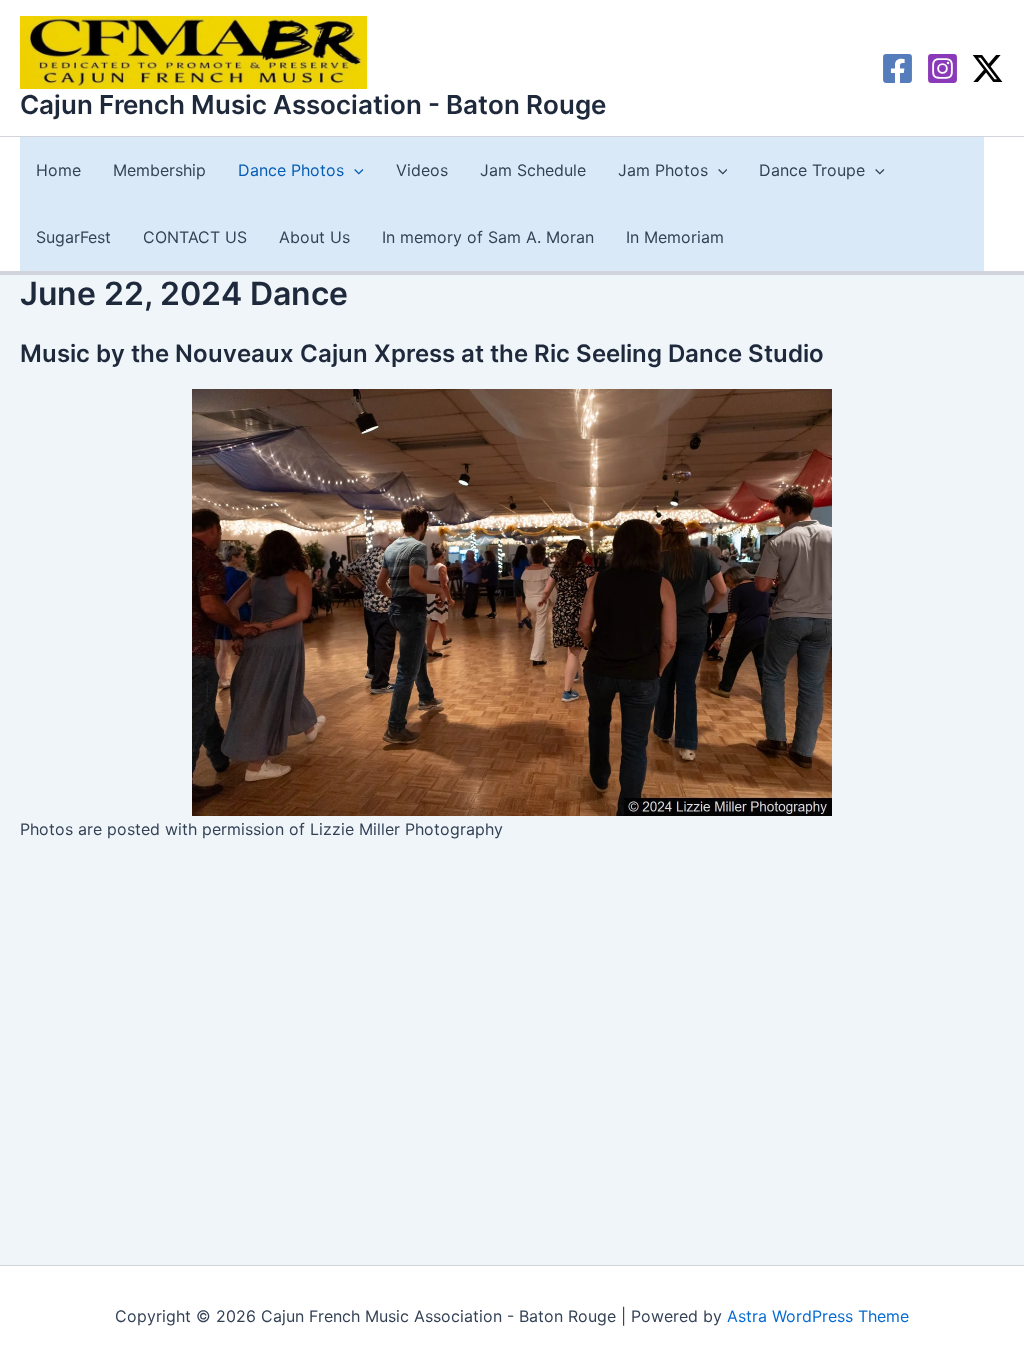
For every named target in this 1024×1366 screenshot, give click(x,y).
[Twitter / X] (987, 68)
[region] (512, 602)
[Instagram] (942, 68)
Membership (159, 170)
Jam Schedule (533, 170)
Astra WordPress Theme (818, 1316)
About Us (314, 237)
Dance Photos (291, 170)
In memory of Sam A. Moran (488, 237)
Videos (422, 170)
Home (58, 170)
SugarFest (73, 237)
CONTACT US (195, 237)
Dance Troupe (812, 170)
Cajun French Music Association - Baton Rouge (313, 104)
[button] (354, 170)
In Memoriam (675, 237)
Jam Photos (663, 170)
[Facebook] (897, 68)
